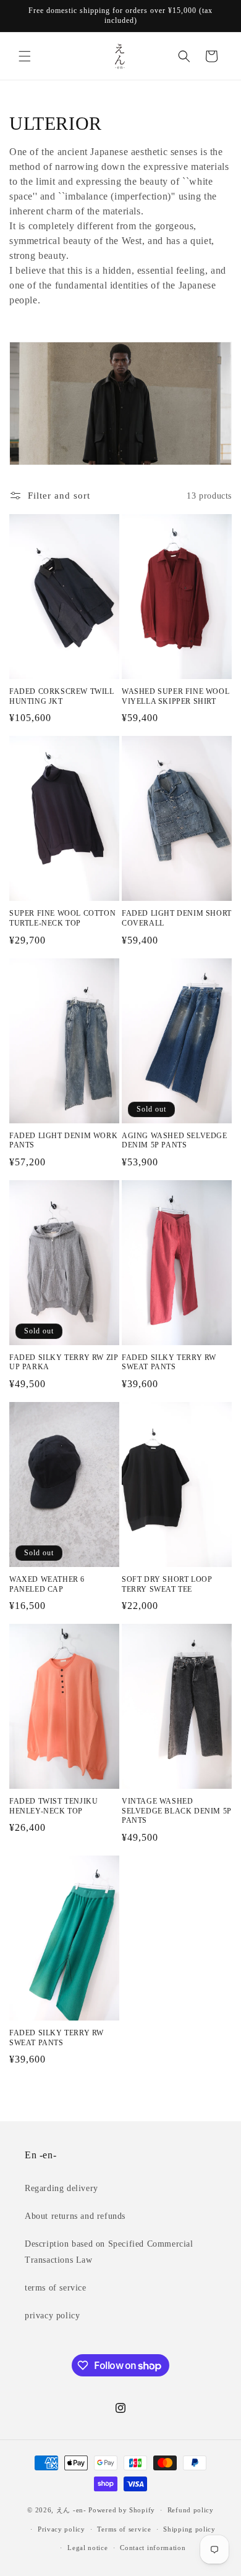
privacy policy (52, 2316)
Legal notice (87, 2548)
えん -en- (71, 2510)
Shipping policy (189, 2529)
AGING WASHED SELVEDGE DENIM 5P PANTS (175, 1141)
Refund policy (191, 2510)
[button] (25, 56)
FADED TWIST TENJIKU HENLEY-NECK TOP (53, 1806)
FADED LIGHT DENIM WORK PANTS (63, 1141)
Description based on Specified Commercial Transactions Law (109, 2252)
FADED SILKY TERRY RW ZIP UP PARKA (64, 1362)
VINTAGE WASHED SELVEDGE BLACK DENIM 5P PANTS (177, 1811)
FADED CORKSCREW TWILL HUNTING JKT (62, 696)
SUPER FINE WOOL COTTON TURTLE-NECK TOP (62, 918)
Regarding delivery (61, 2188)
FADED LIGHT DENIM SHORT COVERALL (177, 918)
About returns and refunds (75, 2216)
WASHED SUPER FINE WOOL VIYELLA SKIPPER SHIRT (175, 696)
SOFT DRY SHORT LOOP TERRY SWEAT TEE (167, 1584)
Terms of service (124, 2529)
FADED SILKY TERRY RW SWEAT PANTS (169, 1362)
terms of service (56, 2288)
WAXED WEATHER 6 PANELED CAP (47, 1584)
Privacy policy (61, 2529)
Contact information (153, 2548)
